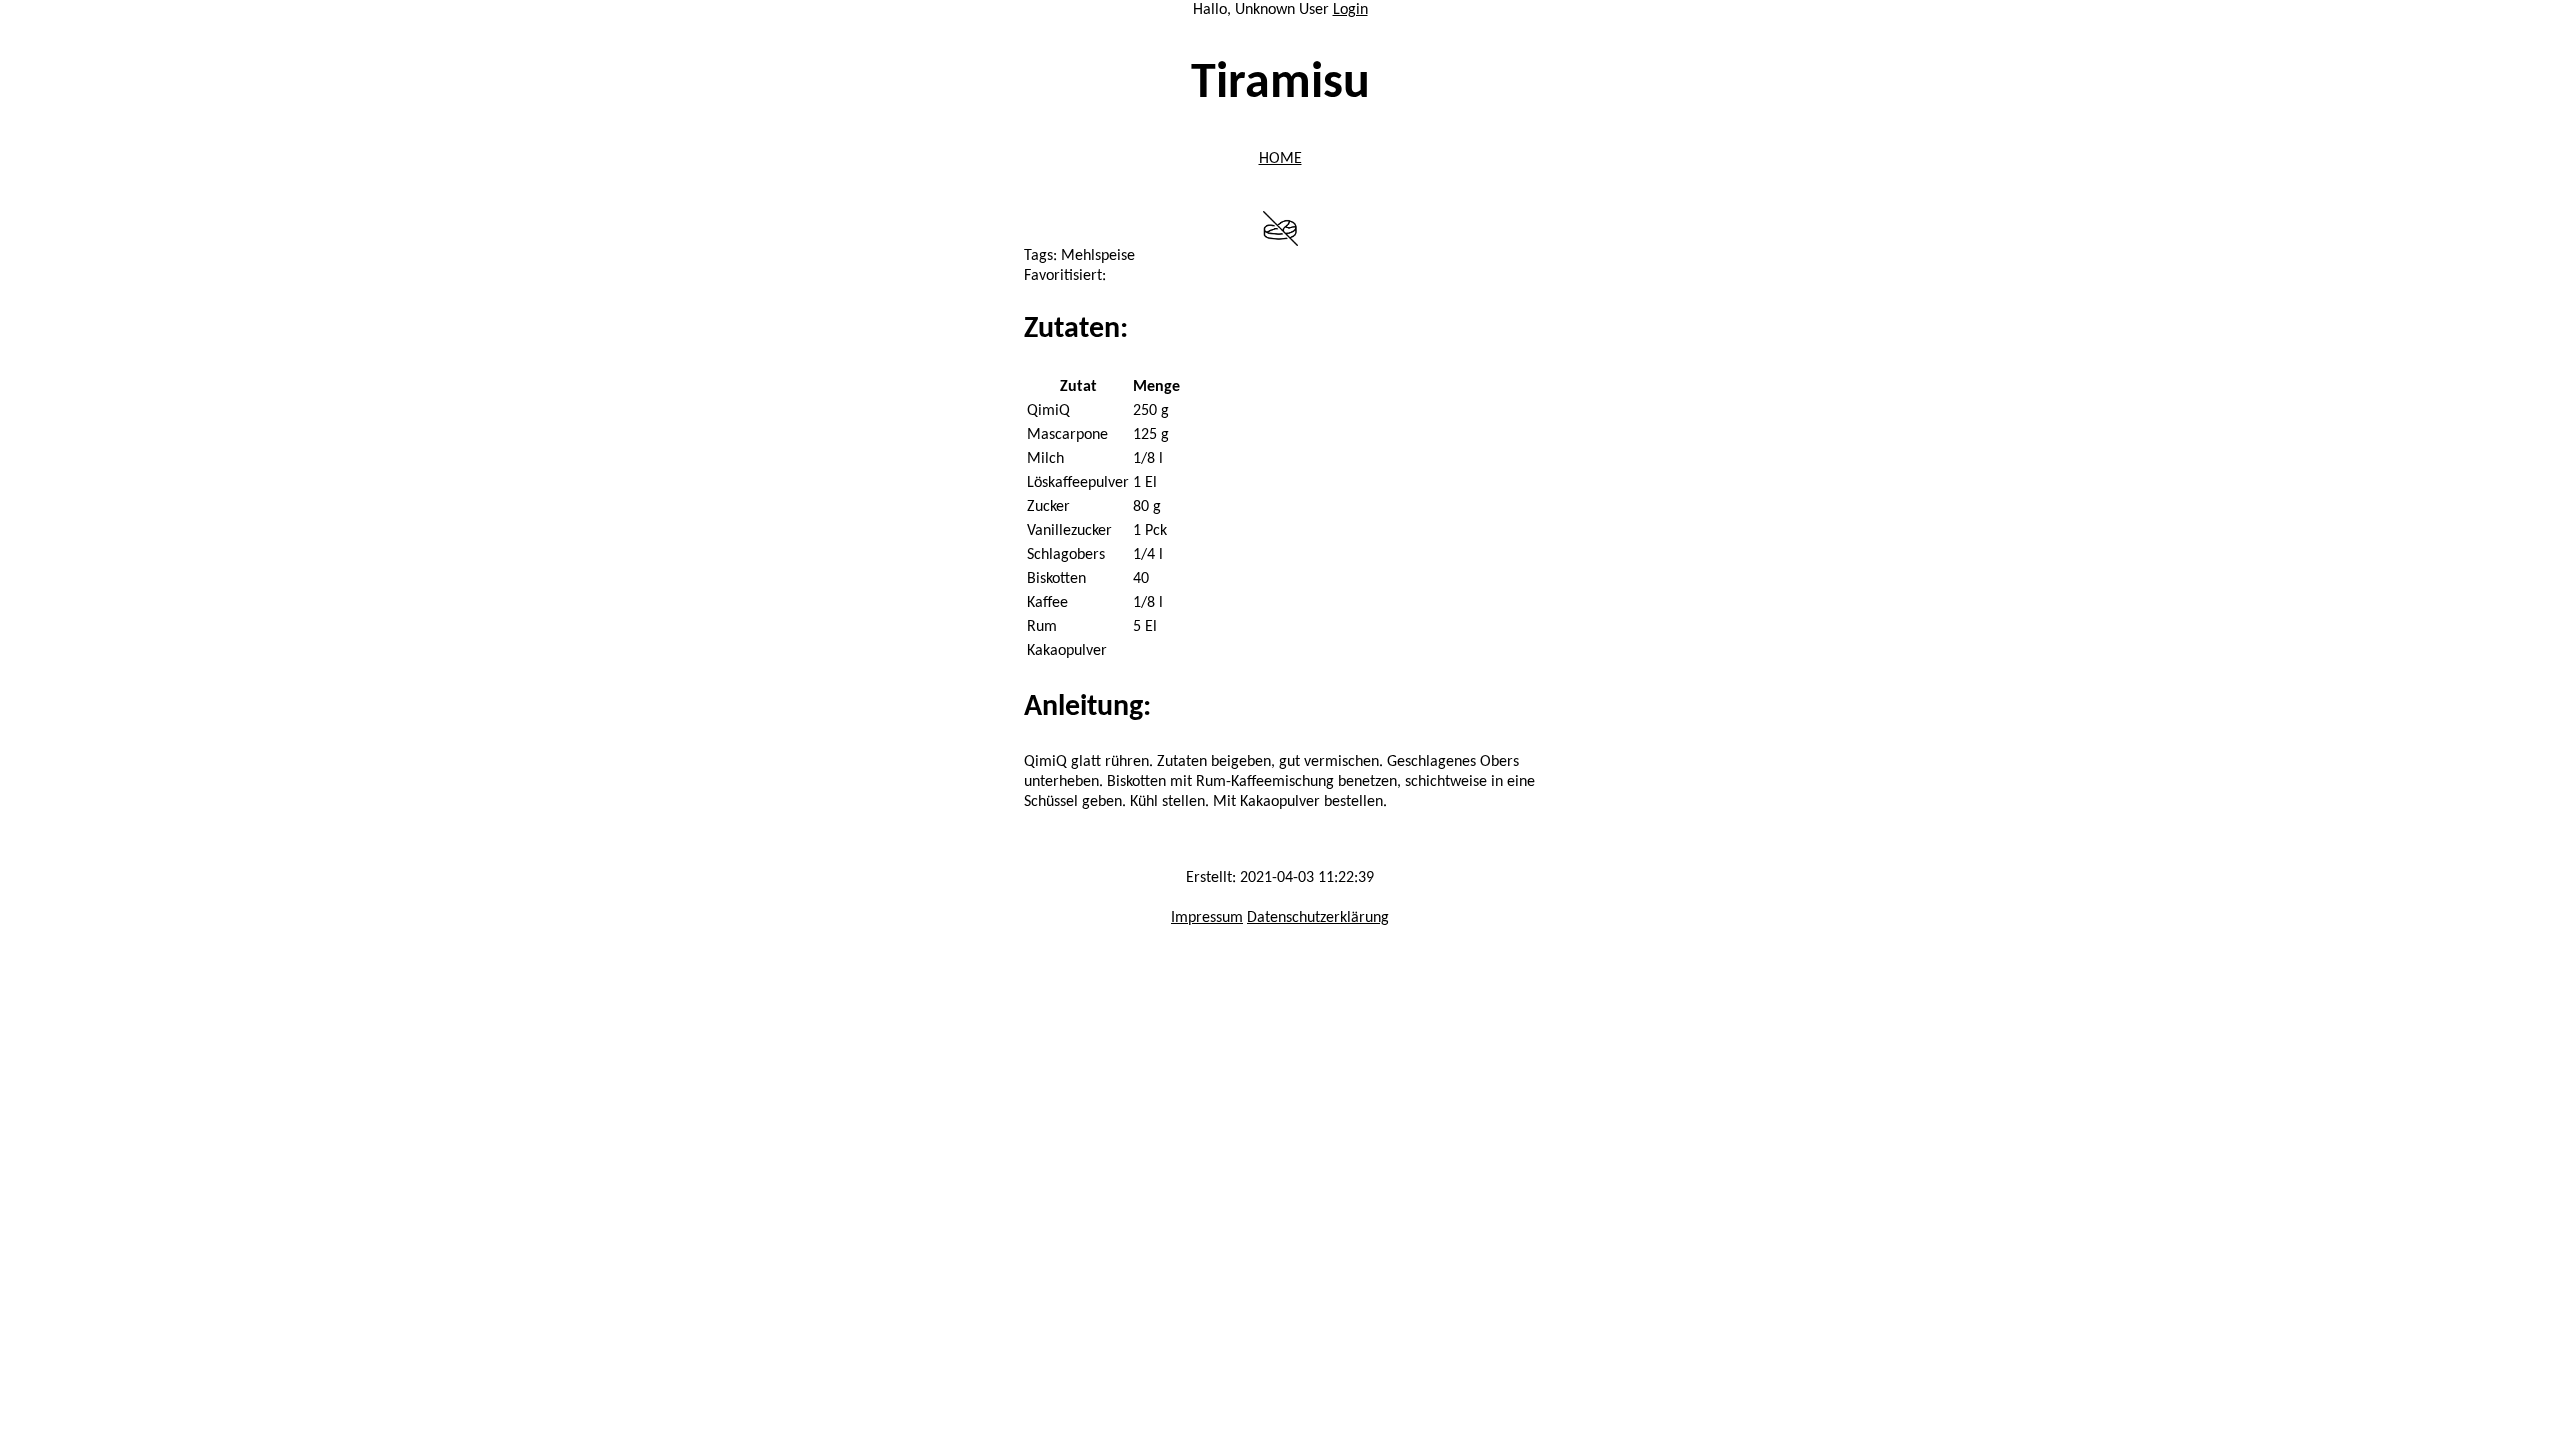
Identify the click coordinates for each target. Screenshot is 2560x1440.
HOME (1280, 159)
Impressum (1207, 918)
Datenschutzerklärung (1318, 918)
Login (1350, 10)
